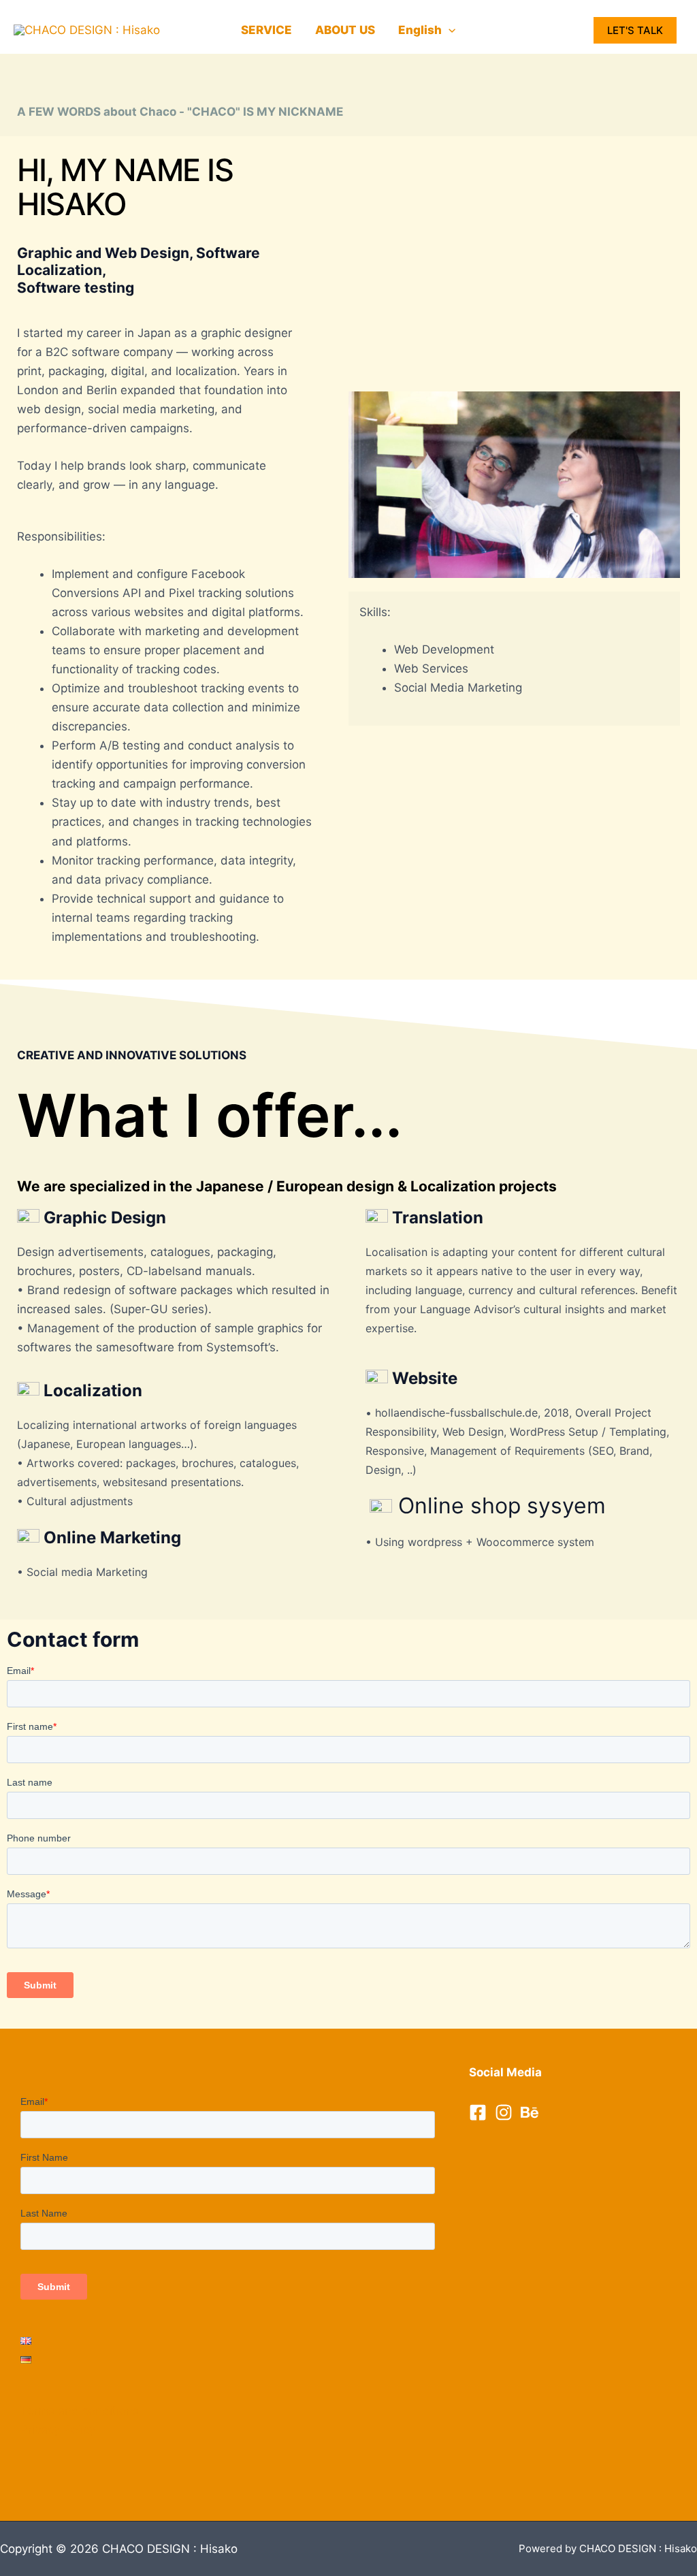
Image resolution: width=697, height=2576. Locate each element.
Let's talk (635, 30)
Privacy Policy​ (58, 2430)
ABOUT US (345, 30)
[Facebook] (478, 2112)
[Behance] (530, 2112)
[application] (449, 30)
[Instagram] (504, 2112)
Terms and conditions (80, 2411)
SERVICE (266, 30)
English (420, 30)
